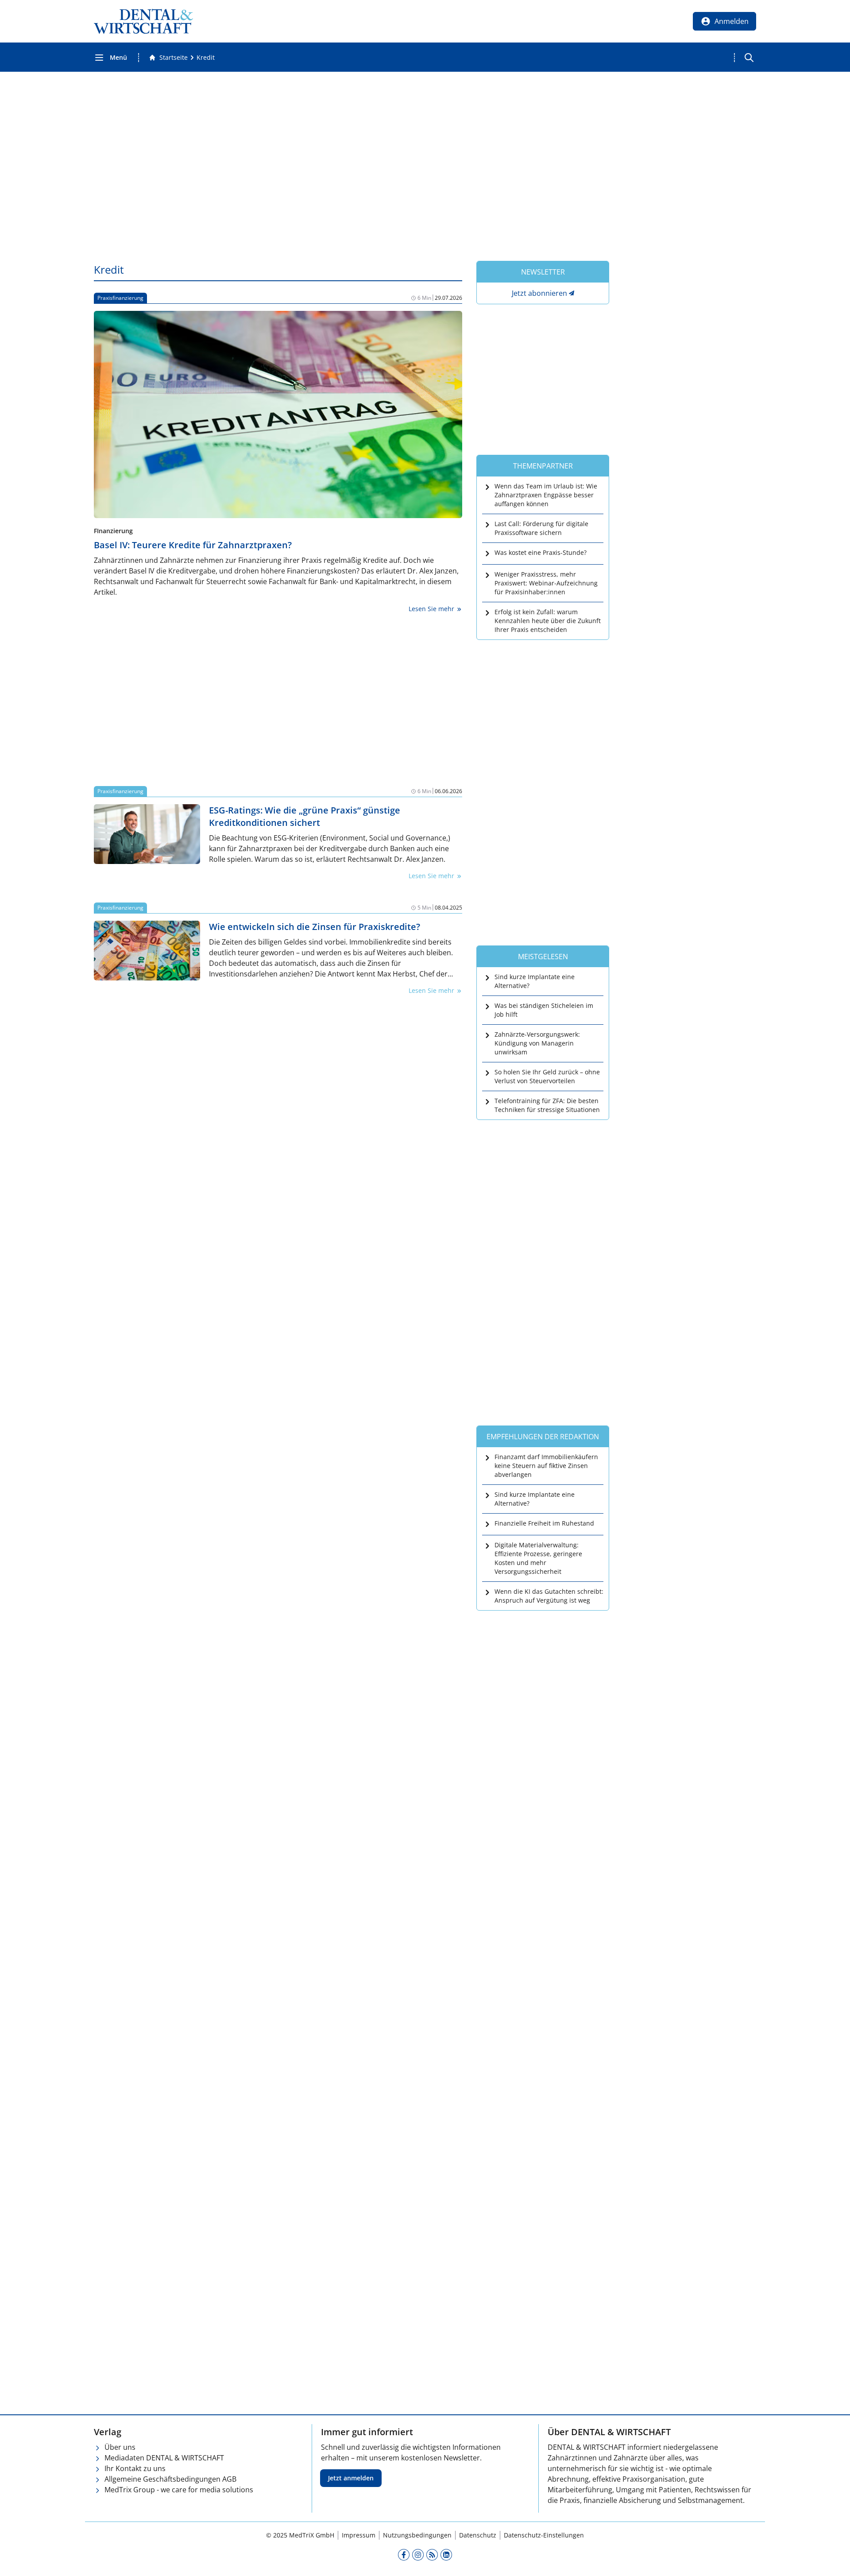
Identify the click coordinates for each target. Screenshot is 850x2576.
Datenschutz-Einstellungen (544, 2535)
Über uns (120, 2447)
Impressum (359, 2535)
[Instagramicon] (418, 2554)
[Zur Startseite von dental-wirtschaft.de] (143, 21)
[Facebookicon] (404, 2554)
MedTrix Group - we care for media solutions (179, 2490)
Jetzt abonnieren (539, 293)
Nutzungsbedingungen (417, 2535)
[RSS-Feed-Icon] (432, 2554)
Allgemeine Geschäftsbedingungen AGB (170, 2479)
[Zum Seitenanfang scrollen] (834, 2560)
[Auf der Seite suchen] (749, 58)
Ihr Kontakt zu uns (135, 2468)
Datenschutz (478, 2535)
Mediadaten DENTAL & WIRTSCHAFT (164, 2458)
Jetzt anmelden (351, 2478)
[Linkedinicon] (446, 2554)
